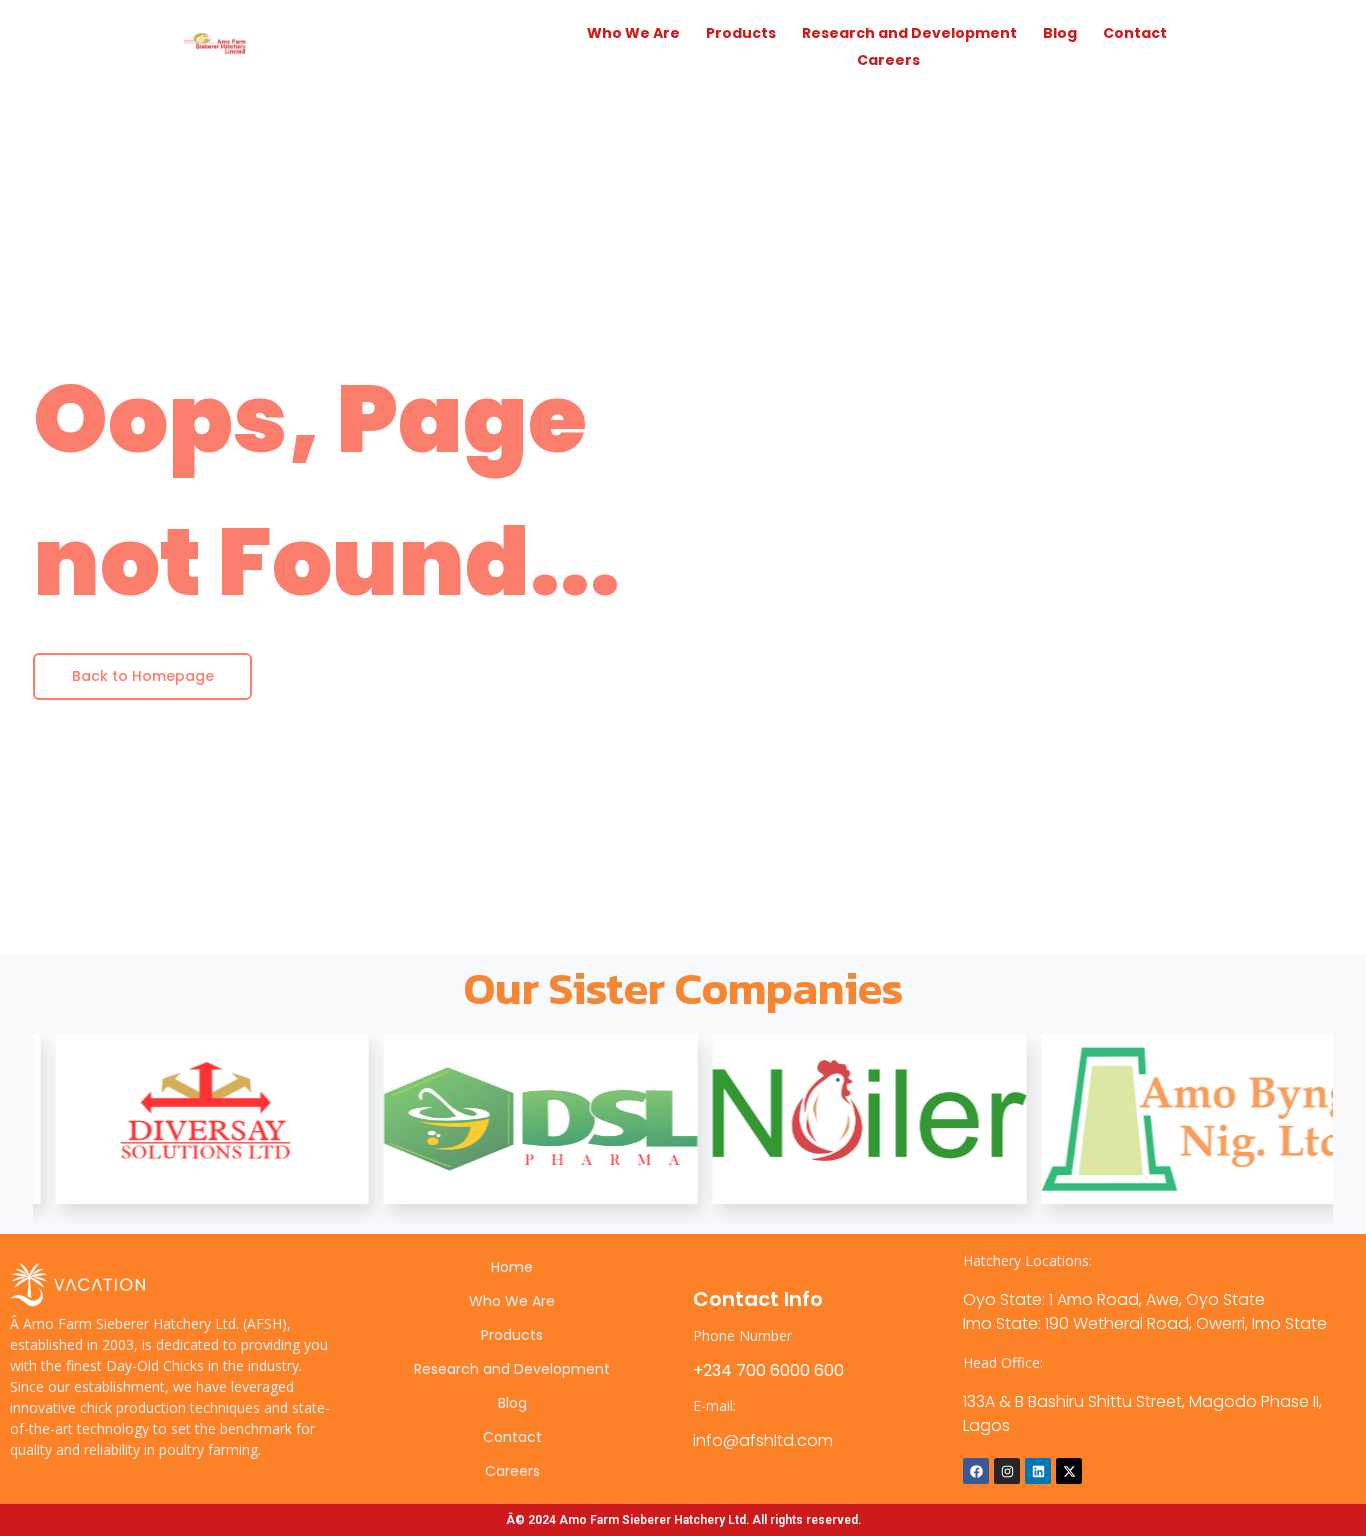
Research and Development (909, 33)
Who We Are (633, 33)
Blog (1060, 33)
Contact (1135, 33)
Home (512, 1267)
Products (741, 33)
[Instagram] (1007, 1471)
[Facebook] (976, 1471)
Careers (888, 60)
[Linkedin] (1038, 1471)
